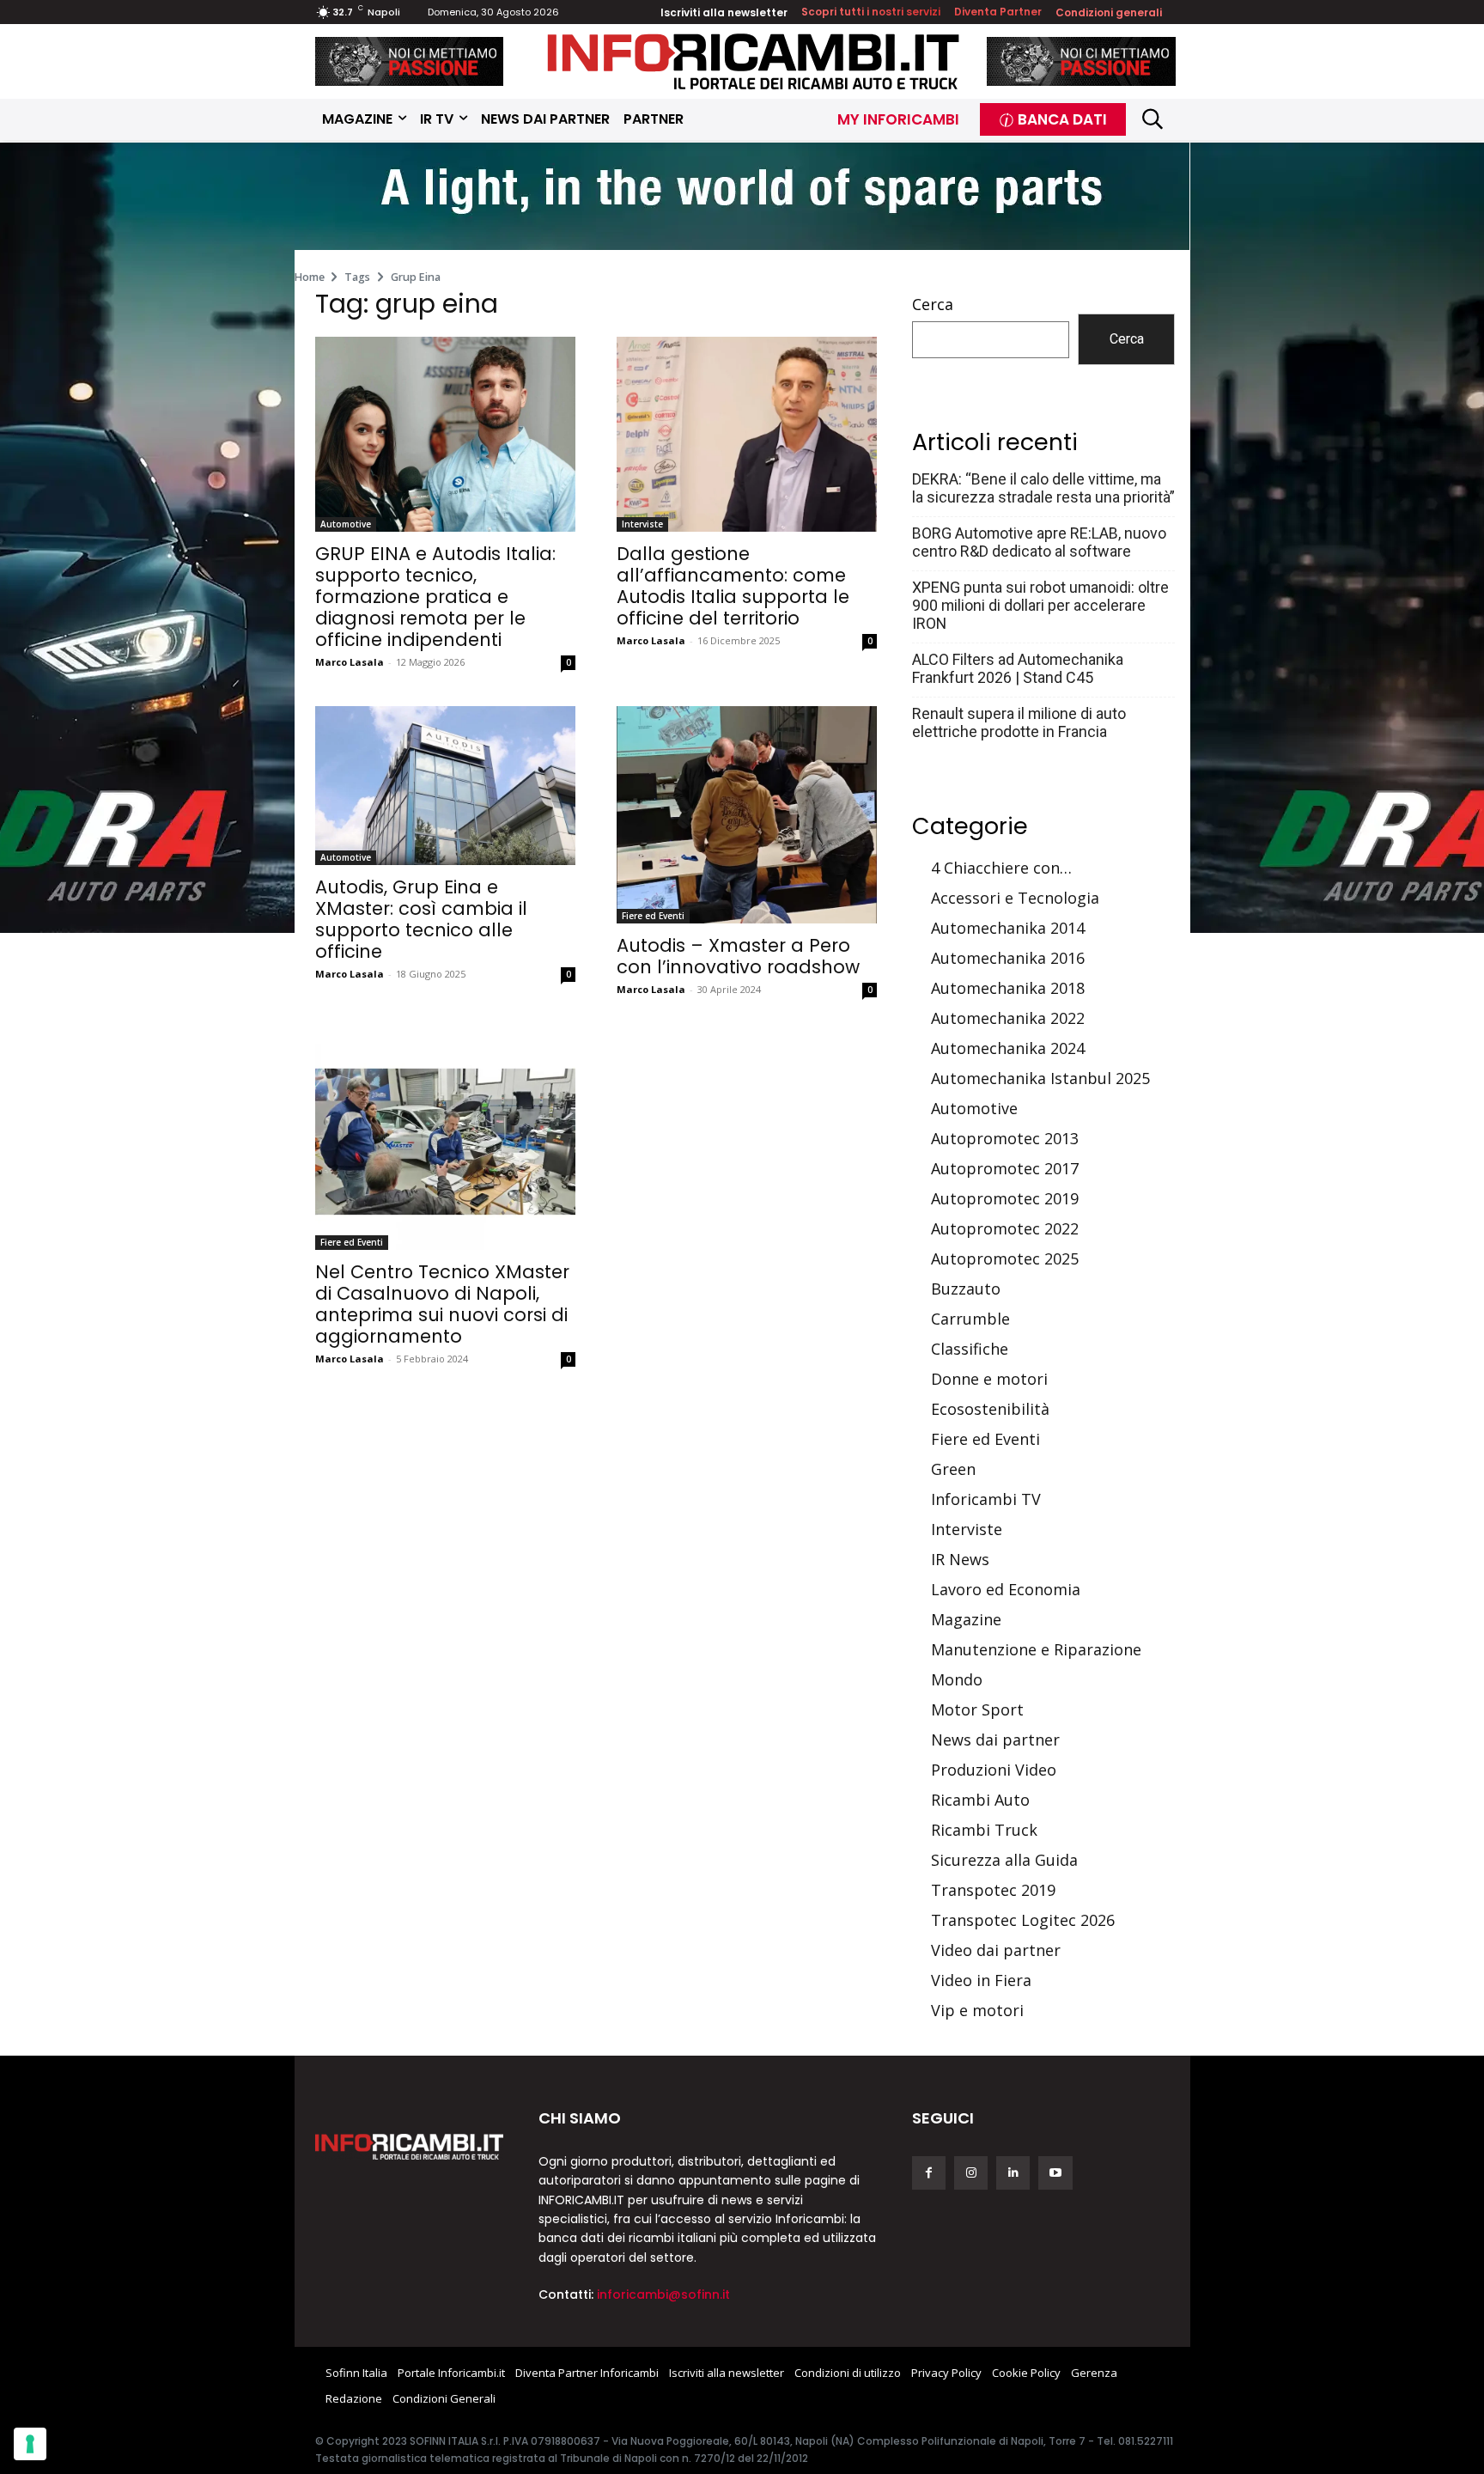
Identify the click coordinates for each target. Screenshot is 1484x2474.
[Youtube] (1055, 2173)
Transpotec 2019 (993, 1890)
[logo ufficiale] (410, 2147)
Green (953, 1469)
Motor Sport (977, 1709)
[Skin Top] (742, 198)
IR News (960, 1559)
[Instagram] (971, 2173)
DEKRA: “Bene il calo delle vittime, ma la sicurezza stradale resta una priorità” (1043, 488)
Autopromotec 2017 (1005, 1168)
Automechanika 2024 (1008, 1048)
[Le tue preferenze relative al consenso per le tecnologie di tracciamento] (30, 2444)
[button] (1153, 119)
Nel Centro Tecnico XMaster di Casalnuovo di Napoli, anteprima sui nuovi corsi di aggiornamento (442, 1304)
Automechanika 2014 (1008, 928)
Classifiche (970, 1349)
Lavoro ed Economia (1006, 1589)
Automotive (346, 524)
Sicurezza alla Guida (1004, 1860)
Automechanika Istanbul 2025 (1040, 1078)
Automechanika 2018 (1008, 988)
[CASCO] (410, 61)
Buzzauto (966, 1289)
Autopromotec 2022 (1005, 1228)
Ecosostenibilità (990, 1409)
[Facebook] (929, 2173)
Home (310, 277)
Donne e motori (989, 1379)
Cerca (933, 304)
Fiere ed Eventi (653, 916)
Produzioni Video (994, 1770)
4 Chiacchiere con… (1001, 868)
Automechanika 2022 (1008, 1018)
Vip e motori (977, 2010)
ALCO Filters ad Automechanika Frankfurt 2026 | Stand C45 (1018, 668)
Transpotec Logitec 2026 (1023, 1920)
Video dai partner (996, 1950)
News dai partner (995, 1740)
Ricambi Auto (980, 1800)
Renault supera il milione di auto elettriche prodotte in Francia (1019, 722)
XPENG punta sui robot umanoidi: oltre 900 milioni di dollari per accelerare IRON (1040, 605)
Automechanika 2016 (1008, 958)
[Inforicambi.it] (753, 61)
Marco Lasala (350, 662)
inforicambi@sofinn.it (663, 2294)
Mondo (957, 1679)
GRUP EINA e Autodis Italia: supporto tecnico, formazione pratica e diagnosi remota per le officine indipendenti (435, 597)
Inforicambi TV (986, 1499)
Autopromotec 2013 (1005, 1138)
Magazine (966, 1619)
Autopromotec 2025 (1005, 1258)
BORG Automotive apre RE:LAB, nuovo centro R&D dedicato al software (1039, 542)
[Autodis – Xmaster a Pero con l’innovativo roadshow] (747, 814)
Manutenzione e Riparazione (1036, 1649)
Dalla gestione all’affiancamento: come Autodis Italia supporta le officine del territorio (733, 586)
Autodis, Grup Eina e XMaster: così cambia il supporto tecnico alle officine (421, 919)
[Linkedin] (1013, 2173)
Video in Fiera (981, 1980)
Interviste (642, 524)
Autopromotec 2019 (1005, 1198)
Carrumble (970, 1319)
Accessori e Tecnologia (1015, 898)
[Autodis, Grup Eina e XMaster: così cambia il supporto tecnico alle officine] (445, 786)
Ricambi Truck (984, 1830)
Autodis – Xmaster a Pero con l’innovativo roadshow (738, 956)
